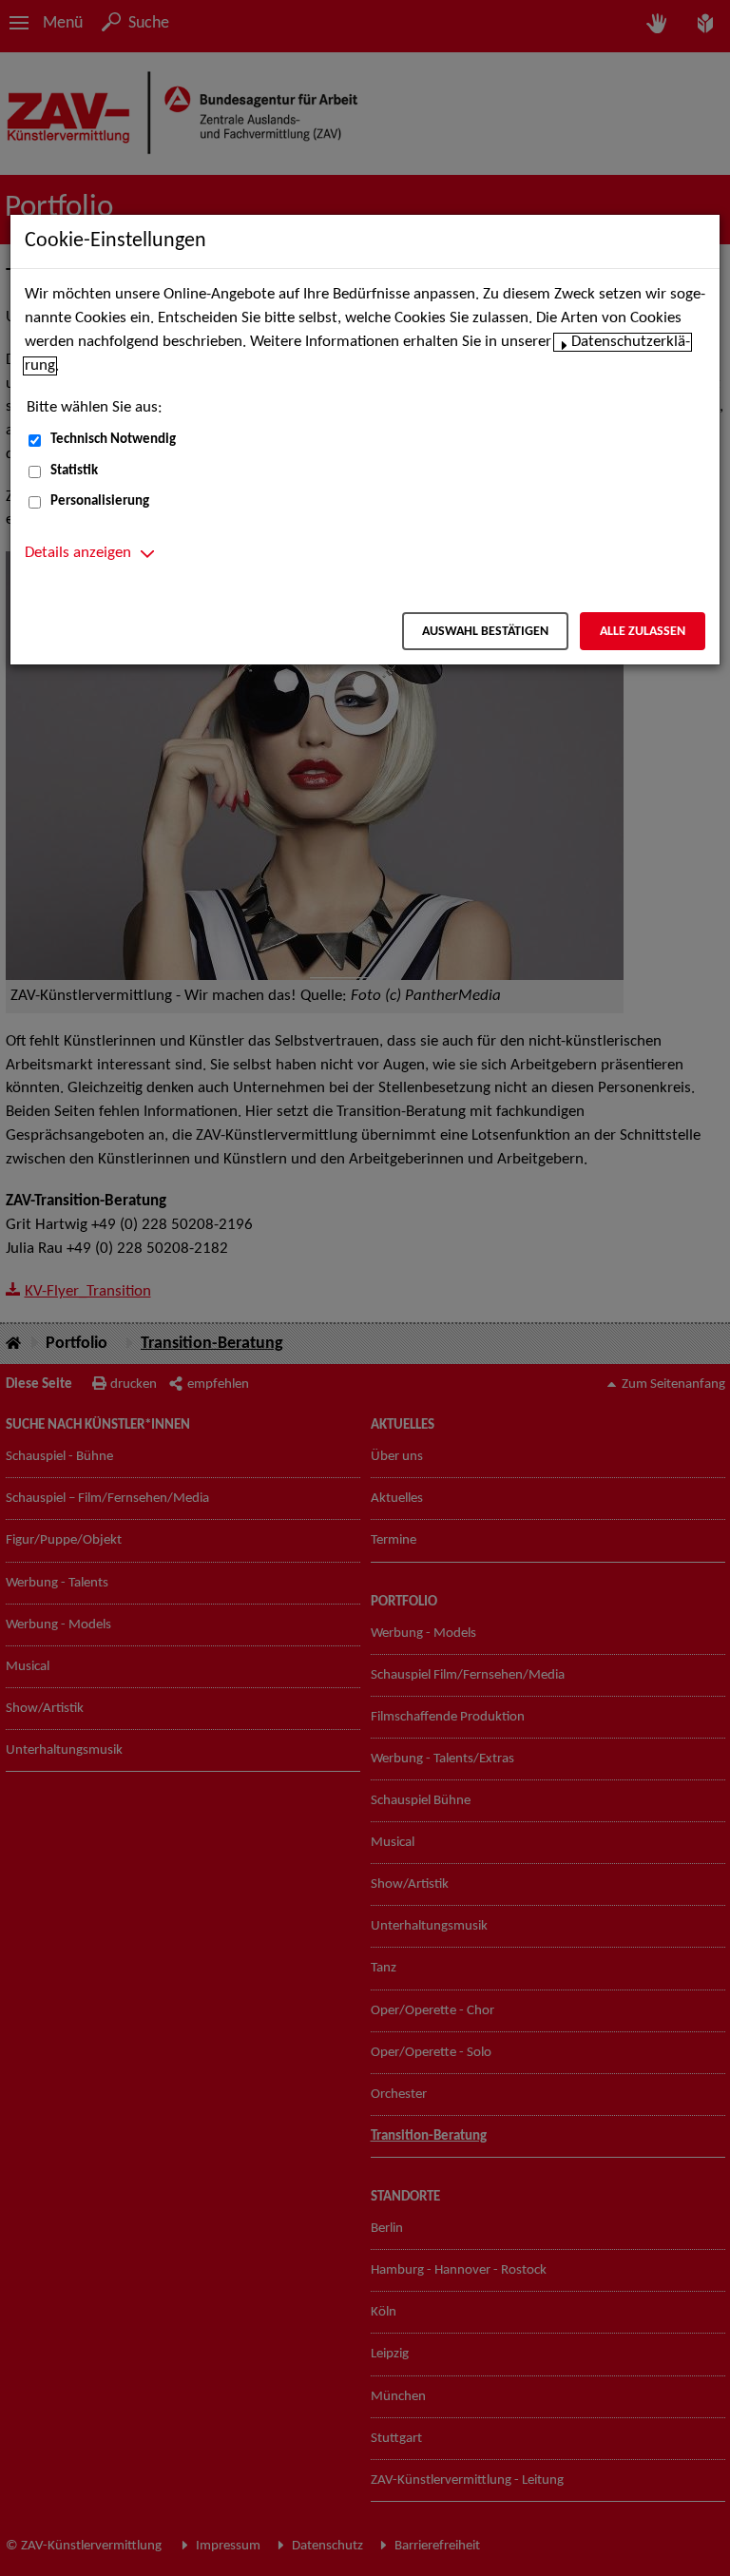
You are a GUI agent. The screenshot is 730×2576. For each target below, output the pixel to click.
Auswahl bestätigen (485, 632)
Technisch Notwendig (113, 440)
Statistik (74, 471)
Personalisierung (100, 501)
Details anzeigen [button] (78, 553)
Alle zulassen (643, 632)
